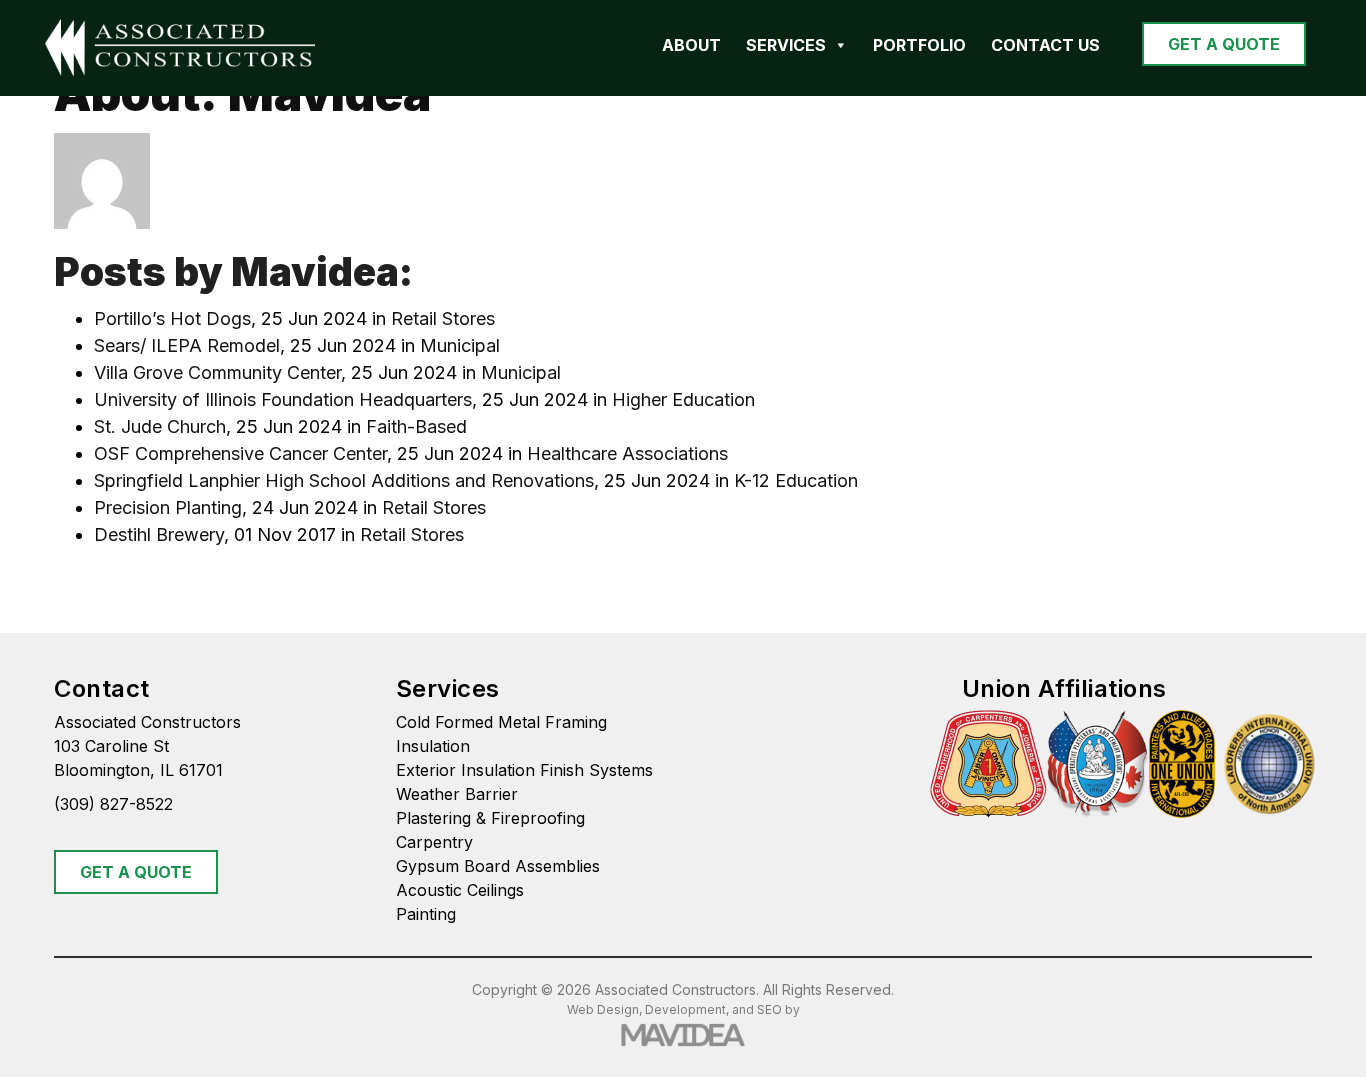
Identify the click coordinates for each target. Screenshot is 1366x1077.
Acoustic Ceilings (460, 890)
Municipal (460, 345)
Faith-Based (416, 426)
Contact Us (1045, 45)
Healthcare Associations (627, 453)
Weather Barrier (457, 794)
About (691, 45)
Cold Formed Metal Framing (501, 722)
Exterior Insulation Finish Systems (524, 770)
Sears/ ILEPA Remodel (187, 345)
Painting (426, 914)
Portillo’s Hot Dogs (172, 318)
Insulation (433, 746)
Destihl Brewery (159, 534)
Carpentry (434, 842)
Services (786, 45)
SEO (769, 1009)
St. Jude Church (160, 426)
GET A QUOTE (1224, 44)
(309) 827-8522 (113, 804)
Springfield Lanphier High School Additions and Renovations (344, 480)
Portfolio (919, 45)
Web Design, (604, 1009)
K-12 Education (796, 480)
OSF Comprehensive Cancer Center (240, 453)
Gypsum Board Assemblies (498, 866)
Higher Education (683, 399)
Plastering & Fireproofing (490, 818)
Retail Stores (443, 318)
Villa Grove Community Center (217, 372)
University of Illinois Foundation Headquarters (283, 399)
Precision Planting (168, 507)
